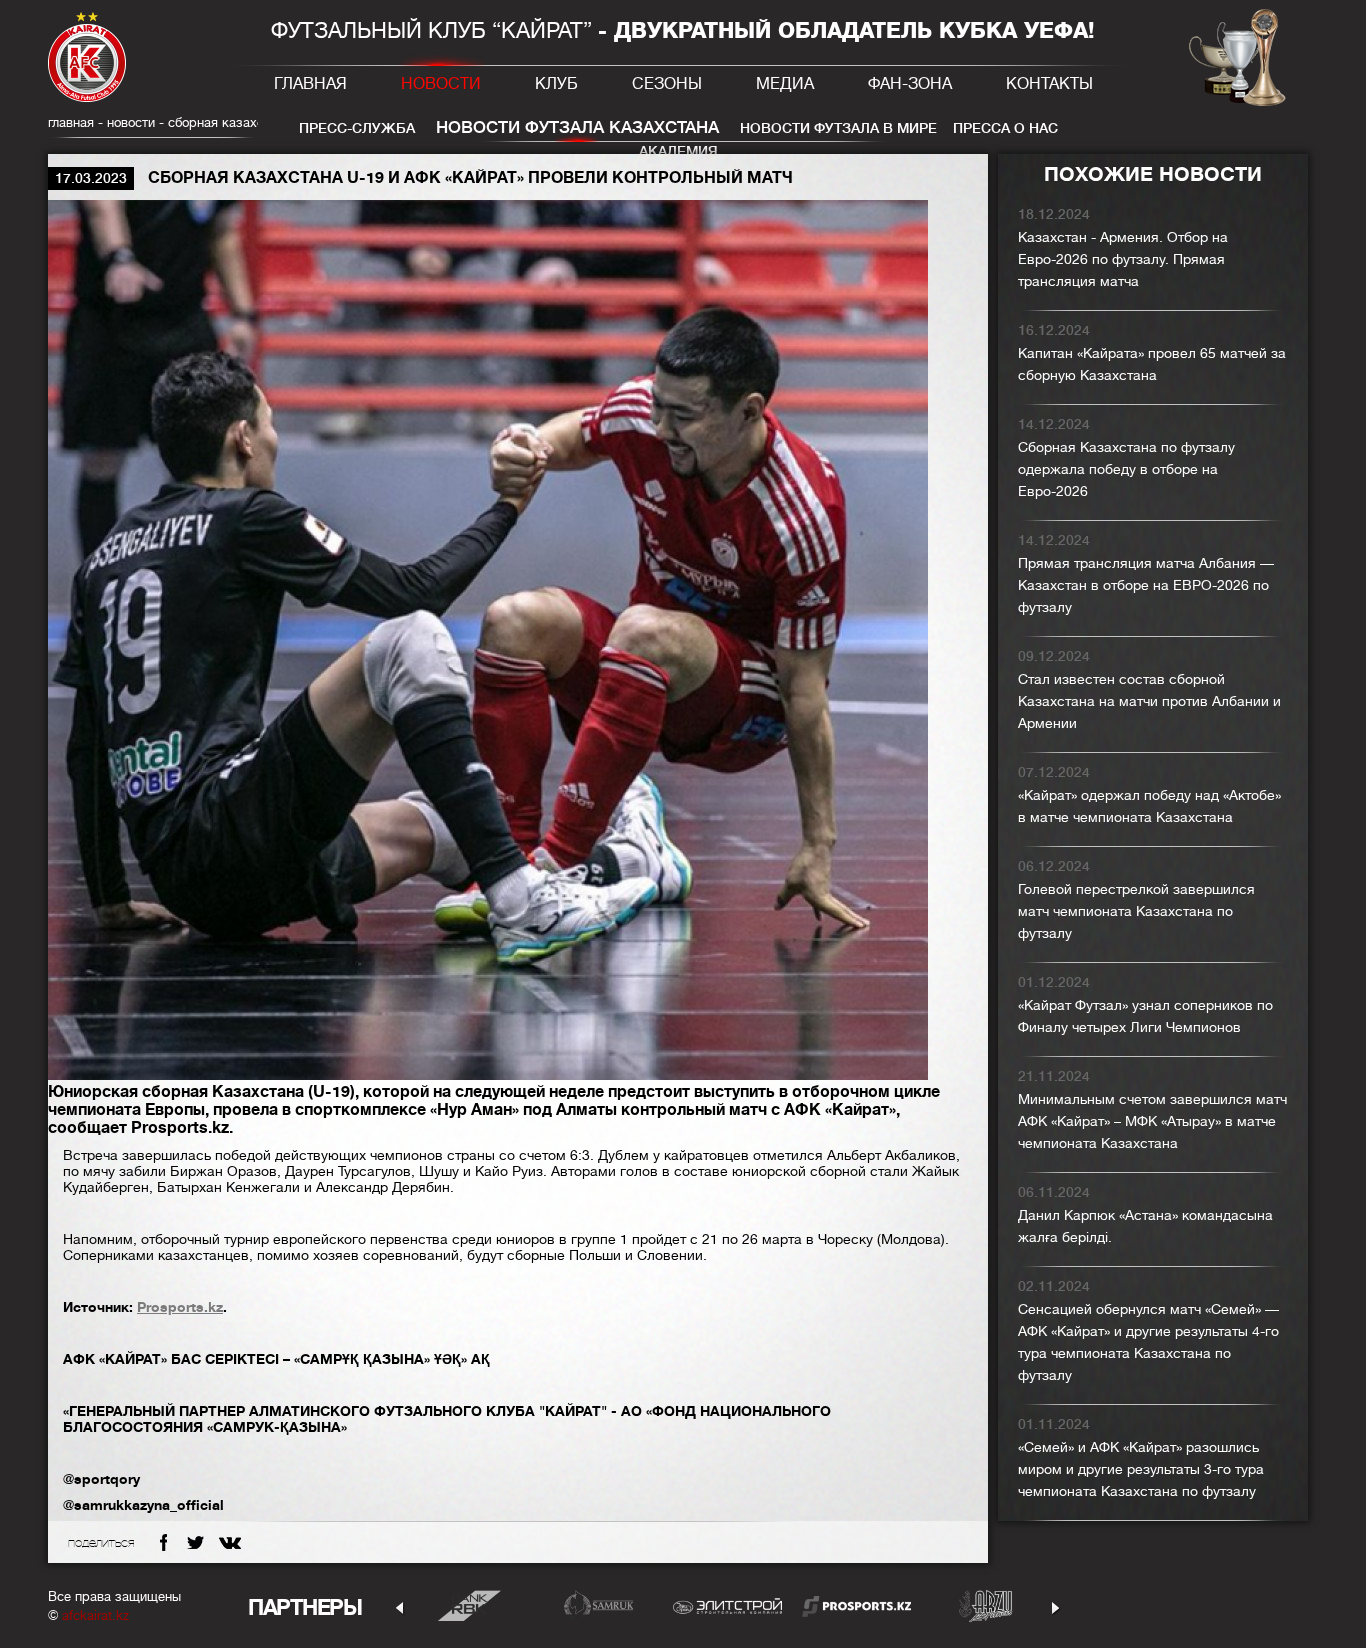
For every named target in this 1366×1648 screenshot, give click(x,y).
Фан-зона (910, 84)
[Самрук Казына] (598, 1605)
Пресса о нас (1005, 128)
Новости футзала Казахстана (577, 127)
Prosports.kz (180, 1307)
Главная (310, 84)
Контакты (1049, 84)
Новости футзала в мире (838, 128)
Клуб (556, 84)
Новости (441, 84)
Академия (678, 151)
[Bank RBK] (469, 1605)
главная (71, 122)
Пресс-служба (357, 128)
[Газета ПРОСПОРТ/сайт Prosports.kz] (856, 1605)
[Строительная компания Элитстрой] (727, 1605)
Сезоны (667, 84)
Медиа (785, 84)
